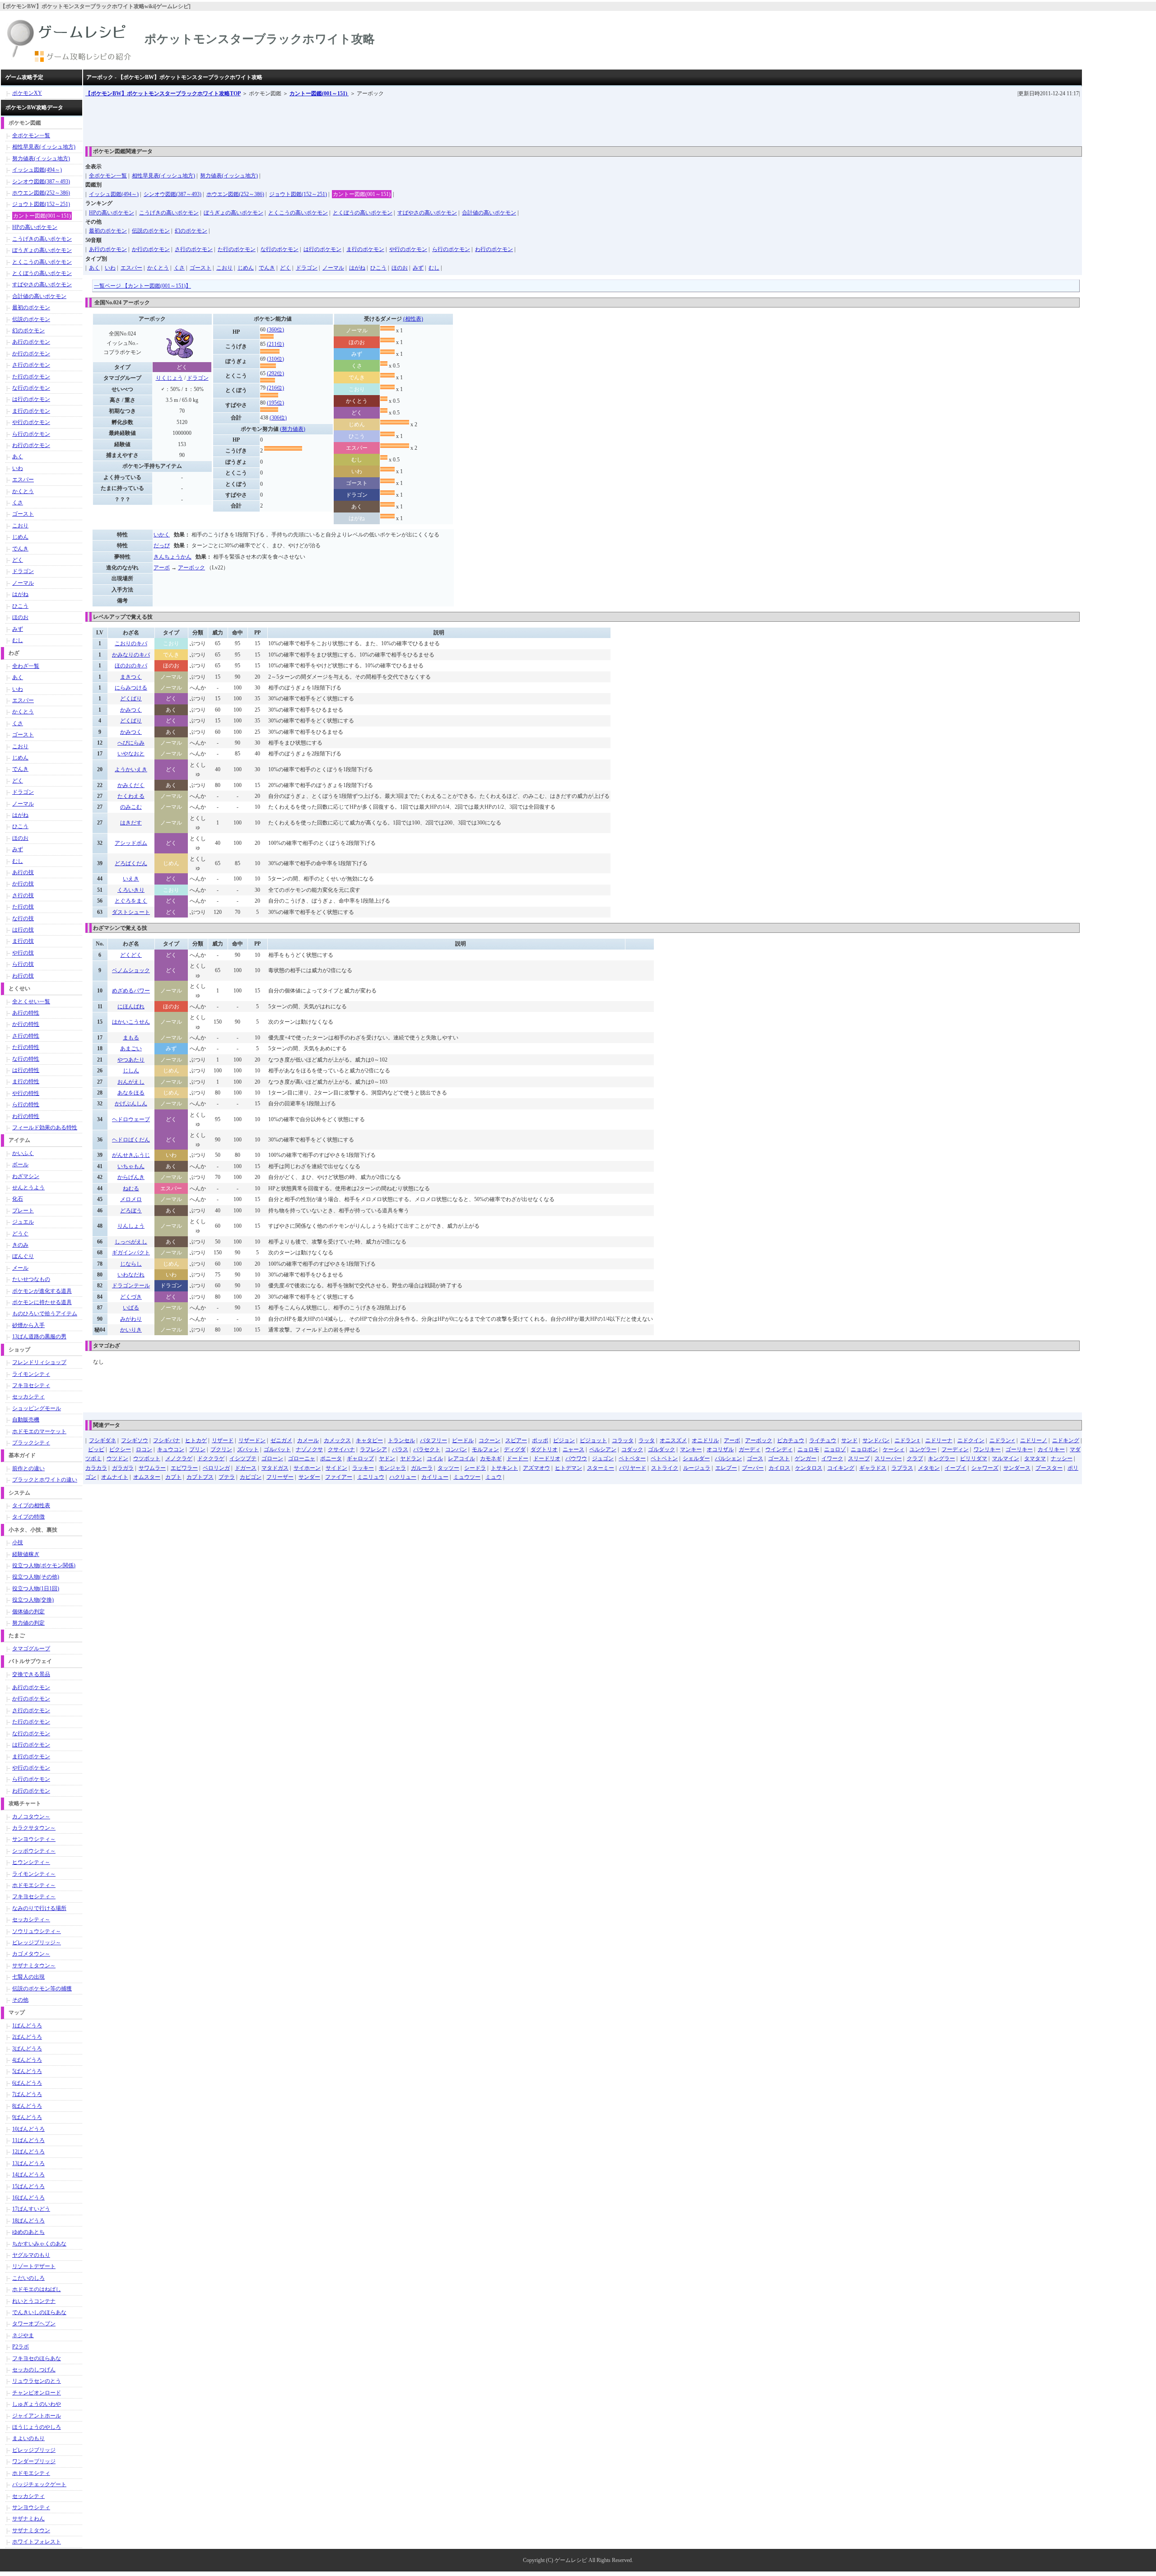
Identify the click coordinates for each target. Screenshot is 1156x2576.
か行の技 (23, 884)
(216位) (275, 388)
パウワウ (576, 1458)
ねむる (131, 1188)
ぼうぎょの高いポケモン (233, 213)
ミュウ (494, 1477)
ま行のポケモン (365, 249)
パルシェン (728, 1458)
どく (285, 268)
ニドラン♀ (907, 1440)
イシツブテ (243, 1458)
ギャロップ (360, 1458)
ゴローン (272, 1458)
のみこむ (131, 807)
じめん (246, 268)
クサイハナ (341, 1449)
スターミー (601, 1468)
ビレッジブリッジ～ (37, 1942)
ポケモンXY (27, 93)
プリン (197, 1449)
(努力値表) (293, 429)
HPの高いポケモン (112, 213)
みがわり (131, 1319)
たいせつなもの (31, 1279)
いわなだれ (131, 1275)
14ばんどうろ (28, 2175)
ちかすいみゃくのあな (39, 2244)
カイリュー (435, 1477)
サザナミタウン (31, 2530)
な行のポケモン (280, 249)
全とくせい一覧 (31, 1002)
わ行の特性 (26, 1116)
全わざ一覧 (26, 666)
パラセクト (427, 1449)
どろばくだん (131, 863)
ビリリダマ (974, 1458)
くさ (179, 268)
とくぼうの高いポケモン (363, 213)
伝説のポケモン (151, 231)
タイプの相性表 (31, 1505)
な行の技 (23, 918)
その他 (20, 2000)
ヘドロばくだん (131, 1140)
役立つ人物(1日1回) (36, 1588)
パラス (400, 1449)
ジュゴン (603, 1458)
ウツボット (147, 1458)
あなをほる (131, 1093)
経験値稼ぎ (26, 1554)
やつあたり (131, 1060)
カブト (173, 1477)
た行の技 (23, 907)
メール (20, 1268)
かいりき (131, 1330)
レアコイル (461, 1458)
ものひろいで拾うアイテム (45, 1314)
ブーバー (753, 1468)
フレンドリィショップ (39, 1362)
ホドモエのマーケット (39, 1431)
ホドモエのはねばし (37, 2289)
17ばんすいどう (31, 2209)
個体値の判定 (28, 1612)
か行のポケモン (151, 249)
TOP (163, 93)
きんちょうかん (172, 557)
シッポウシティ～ (34, 1851)
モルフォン (485, 1449)
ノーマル (333, 268)
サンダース (1017, 1468)
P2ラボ (21, 2347)
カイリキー (1051, 1449)
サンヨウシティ (31, 2507)
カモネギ (491, 1458)
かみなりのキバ (131, 655)
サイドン (336, 1468)
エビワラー (184, 1468)
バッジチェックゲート (39, 2484)
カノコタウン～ (31, 1817)
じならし (131, 1264)
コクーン (489, 1440)
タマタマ (1035, 1458)
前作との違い (28, 1468)
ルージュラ (697, 1468)
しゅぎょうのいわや (37, 2404)
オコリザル (720, 1449)
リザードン (252, 1440)
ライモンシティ (31, 1374)
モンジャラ (392, 1468)
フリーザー (280, 1477)
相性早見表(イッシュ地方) (163, 176)
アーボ (162, 568)
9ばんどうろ (27, 2117)
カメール (308, 1440)
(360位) (275, 330)
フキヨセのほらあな (37, 2358)
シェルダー (696, 1458)
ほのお (400, 268)
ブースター (1049, 1468)
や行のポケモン (408, 249)
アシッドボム (131, 843)
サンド (849, 1440)
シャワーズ (985, 1468)
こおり (224, 268)
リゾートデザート (34, 2266)
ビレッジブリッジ (34, 2450)
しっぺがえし (131, 1242)
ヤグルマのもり (31, 2255)
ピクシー (120, 1449)
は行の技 (23, 930)
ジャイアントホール (37, 2416)
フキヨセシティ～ (34, 1896)
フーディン (955, 1449)
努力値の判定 (28, 1623)
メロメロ (131, 1199)
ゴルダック (662, 1449)
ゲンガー (806, 1458)
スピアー (516, 1440)
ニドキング (1066, 1440)
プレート (23, 1211)
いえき (131, 879)
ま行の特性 (26, 1081)
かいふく (23, 1153)
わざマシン (26, 1176)
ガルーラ (422, 1468)
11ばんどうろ (28, 2140)
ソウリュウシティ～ (37, 1931)
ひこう (378, 268)
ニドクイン (971, 1440)
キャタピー (369, 1440)
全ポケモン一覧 (108, 176)
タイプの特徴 (28, 1517)
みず (418, 268)
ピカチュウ (791, 1440)
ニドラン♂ (1002, 1440)
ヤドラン (411, 1458)
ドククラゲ (211, 1458)
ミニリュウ (371, 1477)
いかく (162, 535)
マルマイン (1006, 1458)
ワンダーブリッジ (34, 2461)
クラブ (915, 1458)
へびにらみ (131, 743)
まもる (131, 1038)
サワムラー (152, 1468)
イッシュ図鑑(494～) (114, 194)
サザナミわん (28, 2519)
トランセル (401, 1440)
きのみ (20, 1245)
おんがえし (131, 1082)
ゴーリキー (1019, 1449)
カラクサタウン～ (34, 1828)
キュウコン (171, 1449)
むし (434, 268)
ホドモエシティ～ (34, 1885)
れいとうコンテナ (34, 2301)
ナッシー (1062, 1458)
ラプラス (902, 1468)
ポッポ (540, 1440)
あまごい (131, 1048)
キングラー (942, 1458)
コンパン (456, 1449)
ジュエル (23, 1222)
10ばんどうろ (28, 2129)
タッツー (448, 1468)
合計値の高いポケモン (489, 213)
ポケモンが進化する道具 (42, 1291)
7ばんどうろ (27, 2094)
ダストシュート (131, 912)
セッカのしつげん (34, 2370)
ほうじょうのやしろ (37, 2427)
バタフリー (433, 1440)
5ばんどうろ (27, 2071)
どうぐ (20, 1234)
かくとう (158, 268)
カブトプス (200, 1477)
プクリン (221, 1449)
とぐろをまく (131, 901)
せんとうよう (28, 1188)
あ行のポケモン (108, 249)
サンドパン (876, 1440)
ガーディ (750, 1449)
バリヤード (633, 1468)
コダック (632, 1449)
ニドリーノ (1034, 1440)
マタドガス (275, 1468)
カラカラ (96, 1468)
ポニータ (331, 1458)
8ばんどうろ (27, 2106)
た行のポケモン (237, 249)
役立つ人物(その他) (36, 1577)
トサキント (504, 1468)
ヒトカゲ (196, 1440)
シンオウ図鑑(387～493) (172, 194)
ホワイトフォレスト (37, 2542)
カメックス (337, 1440)
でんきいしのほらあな (39, 2312)
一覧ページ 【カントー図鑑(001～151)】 (142, 286)
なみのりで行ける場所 (39, 1908)
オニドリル (705, 1440)
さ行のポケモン (194, 249)
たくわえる (131, 796)
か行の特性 (26, 1024)
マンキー (691, 1449)
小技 (18, 1542)
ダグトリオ (544, 1449)
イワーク (832, 1458)
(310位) (275, 359)
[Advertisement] (250, 118)
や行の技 (23, 953)
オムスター (147, 1477)
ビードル (463, 1440)
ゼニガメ (281, 1440)
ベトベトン (664, 1458)
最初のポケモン (108, 231)
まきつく (131, 677)
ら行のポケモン (451, 249)
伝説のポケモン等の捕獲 (42, 1989)
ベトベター (632, 1458)
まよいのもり (28, 2438)
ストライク (665, 1468)
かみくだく (131, 785)
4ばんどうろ (27, 2060)
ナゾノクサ (309, 1449)
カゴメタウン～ (31, 1954)
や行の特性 (26, 1093)
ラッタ (647, 1440)
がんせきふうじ (131, 1155)
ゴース (755, 1458)
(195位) (275, 403)
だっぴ (162, 545)
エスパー (131, 268)
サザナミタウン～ (34, 1966)
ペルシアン (603, 1449)
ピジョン (564, 1440)
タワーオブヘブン (34, 2324)
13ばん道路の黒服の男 (39, 1337)
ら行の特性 (26, 1104)
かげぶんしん (131, 1104)
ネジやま (23, 2335)
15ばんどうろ (28, 2186)
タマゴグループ (31, 1649)
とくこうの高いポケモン (298, 213)
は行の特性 (26, 1070)
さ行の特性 (26, 1036)
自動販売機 (26, 1420)
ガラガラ (123, 1468)
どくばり (131, 699)
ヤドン (387, 1458)
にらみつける (131, 688)
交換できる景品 (31, 1674)
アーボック (191, 568)
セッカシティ (28, 1397)
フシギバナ (167, 1440)
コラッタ (623, 1440)
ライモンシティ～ (34, 1874)
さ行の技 (23, 895)
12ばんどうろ (28, 2152)
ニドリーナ (939, 1440)
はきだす (131, 823)
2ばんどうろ (27, 2037)
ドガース (246, 1468)
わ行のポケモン (494, 249)
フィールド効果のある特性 (45, 1127)
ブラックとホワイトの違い (45, 1480)
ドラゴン (307, 268)
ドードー (517, 1458)
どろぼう (131, 1211)
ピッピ (96, 1449)
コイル (435, 1458)
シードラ (475, 1468)
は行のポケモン (322, 249)
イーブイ (956, 1468)
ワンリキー (987, 1449)
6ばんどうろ (27, 2083)
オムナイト (115, 1477)
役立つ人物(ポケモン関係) (44, 1565)
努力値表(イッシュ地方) (229, 176)
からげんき (131, 1177)
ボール (20, 1165)
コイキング (841, 1468)
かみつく (131, 710)
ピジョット (593, 1440)
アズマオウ (536, 1468)
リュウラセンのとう (37, 2381)
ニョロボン (864, 1449)
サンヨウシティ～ (34, 1839)
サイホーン (307, 1468)
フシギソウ (135, 1440)
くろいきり (131, 890)
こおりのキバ (131, 643)
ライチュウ (823, 1440)
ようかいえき (131, 769)
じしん (131, 1071)
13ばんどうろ (28, 2163)
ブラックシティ (31, 1443)
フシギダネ (103, 1440)
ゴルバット (277, 1449)
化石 (18, 1199)
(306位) (278, 418)
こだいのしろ (28, 2278)
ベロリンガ (216, 1468)
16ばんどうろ (28, 2198)
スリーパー (888, 1458)
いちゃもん (131, 1166)
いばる (131, 1308)
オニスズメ (673, 1440)
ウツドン (117, 1458)
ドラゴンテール (131, 1286)
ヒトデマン (569, 1468)
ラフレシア (373, 1449)
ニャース (573, 1449)
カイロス (779, 1468)
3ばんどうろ (27, 2049)
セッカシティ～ (31, 1919)
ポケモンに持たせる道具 (42, 1302)
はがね (357, 268)
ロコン (144, 1449)
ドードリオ (547, 1458)
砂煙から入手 (28, 1325)
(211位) (275, 344)
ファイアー (339, 1477)
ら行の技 (23, 964)
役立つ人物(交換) (33, 1600)
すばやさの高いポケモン (427, 213)
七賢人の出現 (28, 1977)
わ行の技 (23, 976)
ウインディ (779, 1449)
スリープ (859, 1458)
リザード (223, 1440)
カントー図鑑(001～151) (319, 93)
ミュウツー (467, 1477)
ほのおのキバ (131, 666)
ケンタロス (809, 1468)
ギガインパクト (131, 1253)
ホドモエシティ (31, 2473)
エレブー (726, 1468)
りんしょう (131, 1226)
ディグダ (515, 1449)
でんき (267, 268)
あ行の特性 (26, 1013)
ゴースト (200, 268)
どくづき (131, 1297)
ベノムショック (131, 970)
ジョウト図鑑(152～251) (298, 194)
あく (94, 268)
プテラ (227, 1477)
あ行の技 (23, 872)
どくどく (131, 955)
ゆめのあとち (28, 2232)
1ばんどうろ (27, 2026)
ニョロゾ (835, 1449)
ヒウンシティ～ (31, 1862)
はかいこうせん (131, 1022)
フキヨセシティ (31, 1385)
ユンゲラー (923, 1449)
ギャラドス (873, 1468)
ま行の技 (23, 941)
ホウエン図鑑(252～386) (235, 194)
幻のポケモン (191, 231)
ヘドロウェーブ (131, 1119)
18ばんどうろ (28, 2221)
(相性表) (413, 319)
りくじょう (169, 378)
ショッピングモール (37, 1408)
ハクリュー (403, 1477)
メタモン (929, 1468)
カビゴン (251, 1477)
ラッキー (363, 1468)
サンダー (309, 1477)
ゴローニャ (302, 1458)
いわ (110, 268)
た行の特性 (26, 1047)
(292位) (275, 373)
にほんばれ (131, 1006)
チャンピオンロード (37, 2393)
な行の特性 (26, 1059)
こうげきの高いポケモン (169, 213)
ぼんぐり (23, 1256)
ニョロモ (808, 1449)
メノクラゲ (179, 1458)
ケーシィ (894, 1449)
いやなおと (131, 754)
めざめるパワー (131, 991)
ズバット (248, 1449)
